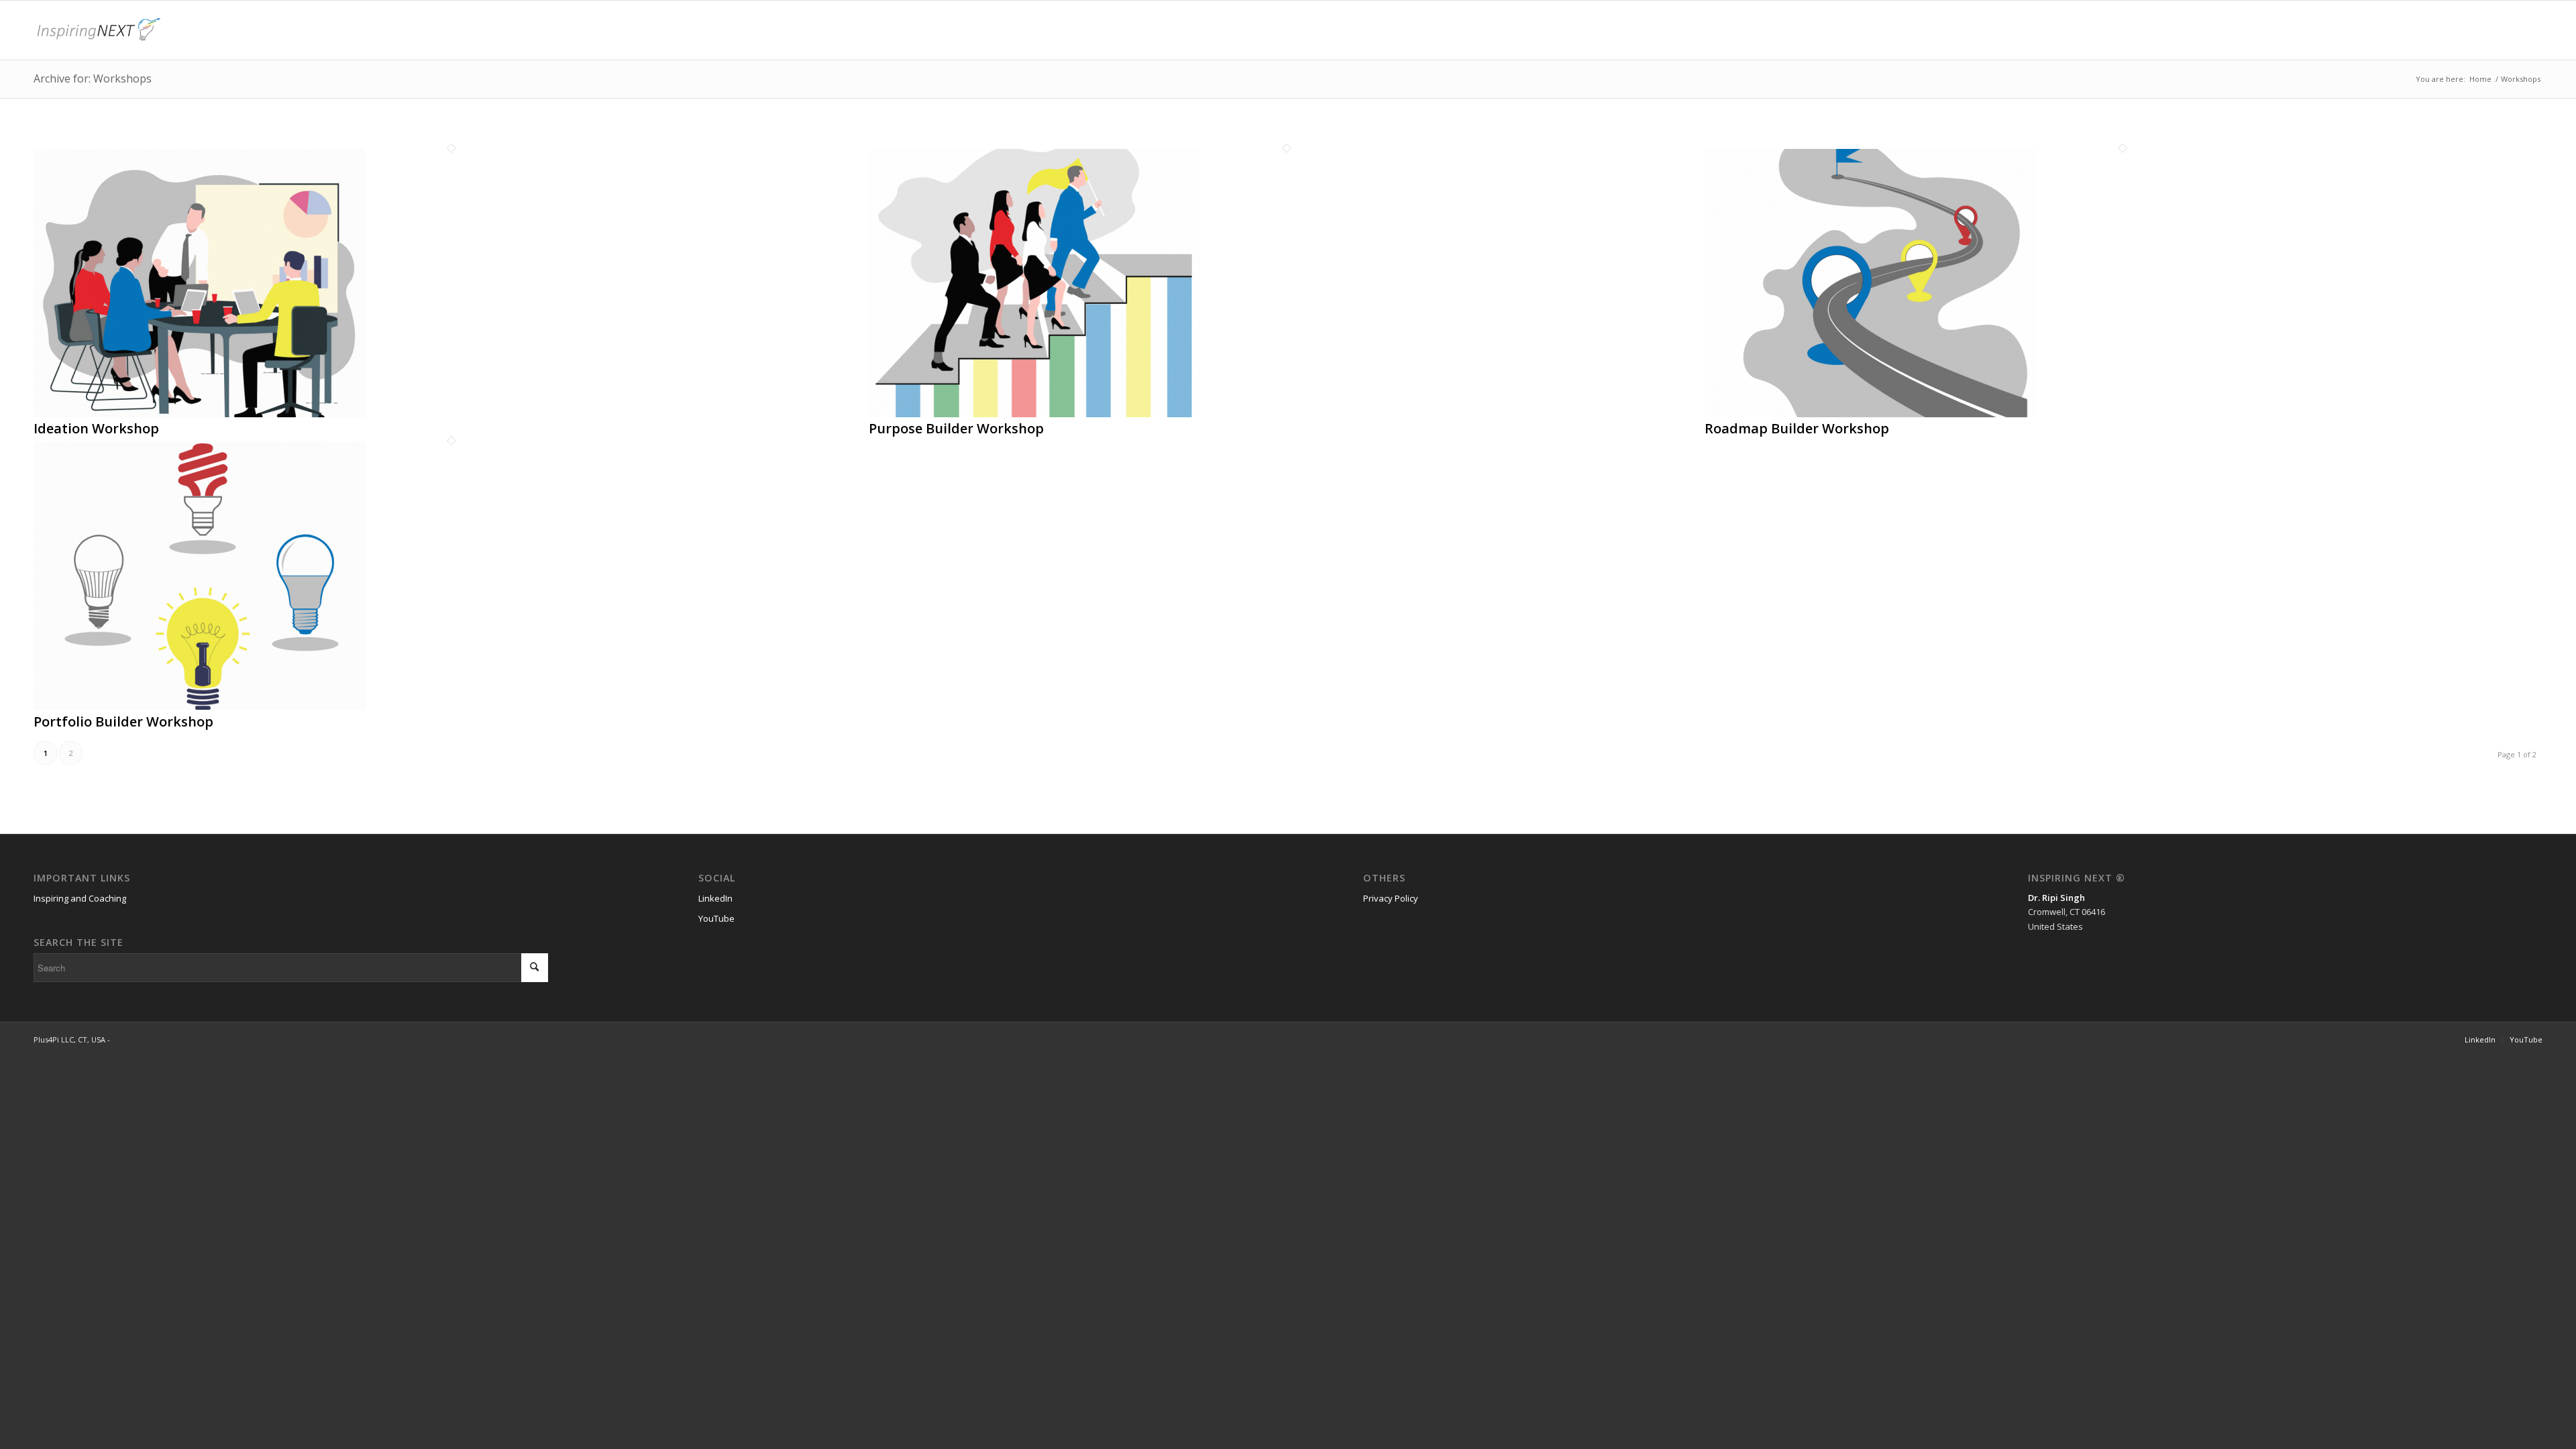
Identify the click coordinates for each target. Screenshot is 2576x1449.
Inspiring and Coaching (80, 898)
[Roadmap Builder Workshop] (1871, 414)
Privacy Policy (1391, 898)
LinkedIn (715, 898)
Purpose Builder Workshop (956, 428)
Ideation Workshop (96, 428)
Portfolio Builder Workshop (123, 721)
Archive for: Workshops (93, 78)
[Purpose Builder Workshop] (1035, 414)
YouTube (716, 918)
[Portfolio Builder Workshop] (200, 706)
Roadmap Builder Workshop (1797, 428)
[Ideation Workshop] (200, 414)
